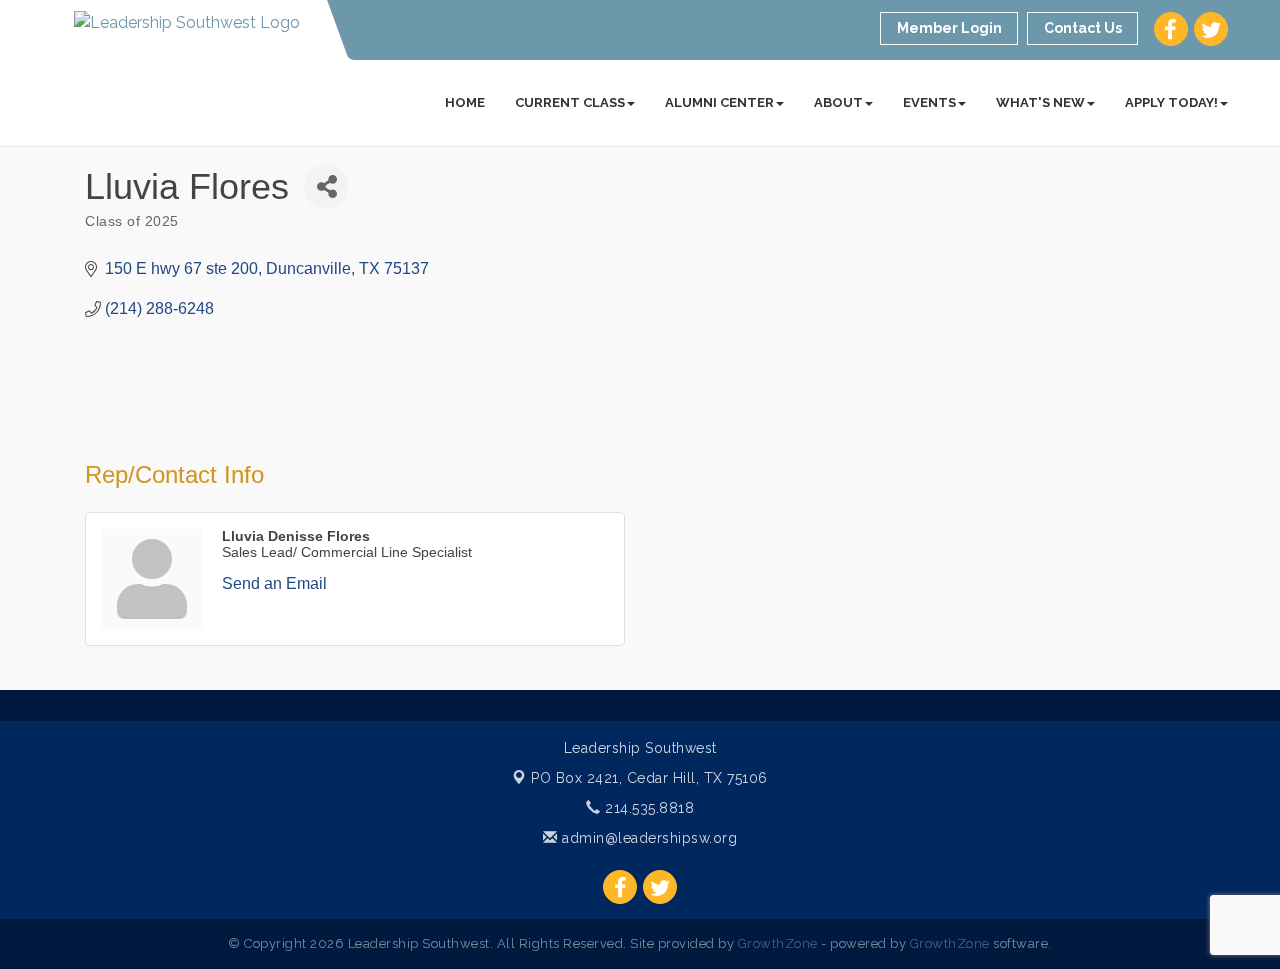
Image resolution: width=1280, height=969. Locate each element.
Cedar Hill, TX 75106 (649, 778)
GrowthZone (778, 943)
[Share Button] (326, 186)
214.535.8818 (647, 808)
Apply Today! (1171, 102)
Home (465, 102)
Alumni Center (719, 102)
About (838, 102)
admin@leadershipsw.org (647, 838)
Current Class (570, 102)
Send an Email (274, 583)
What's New (1040, 102)
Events (929, 102)
